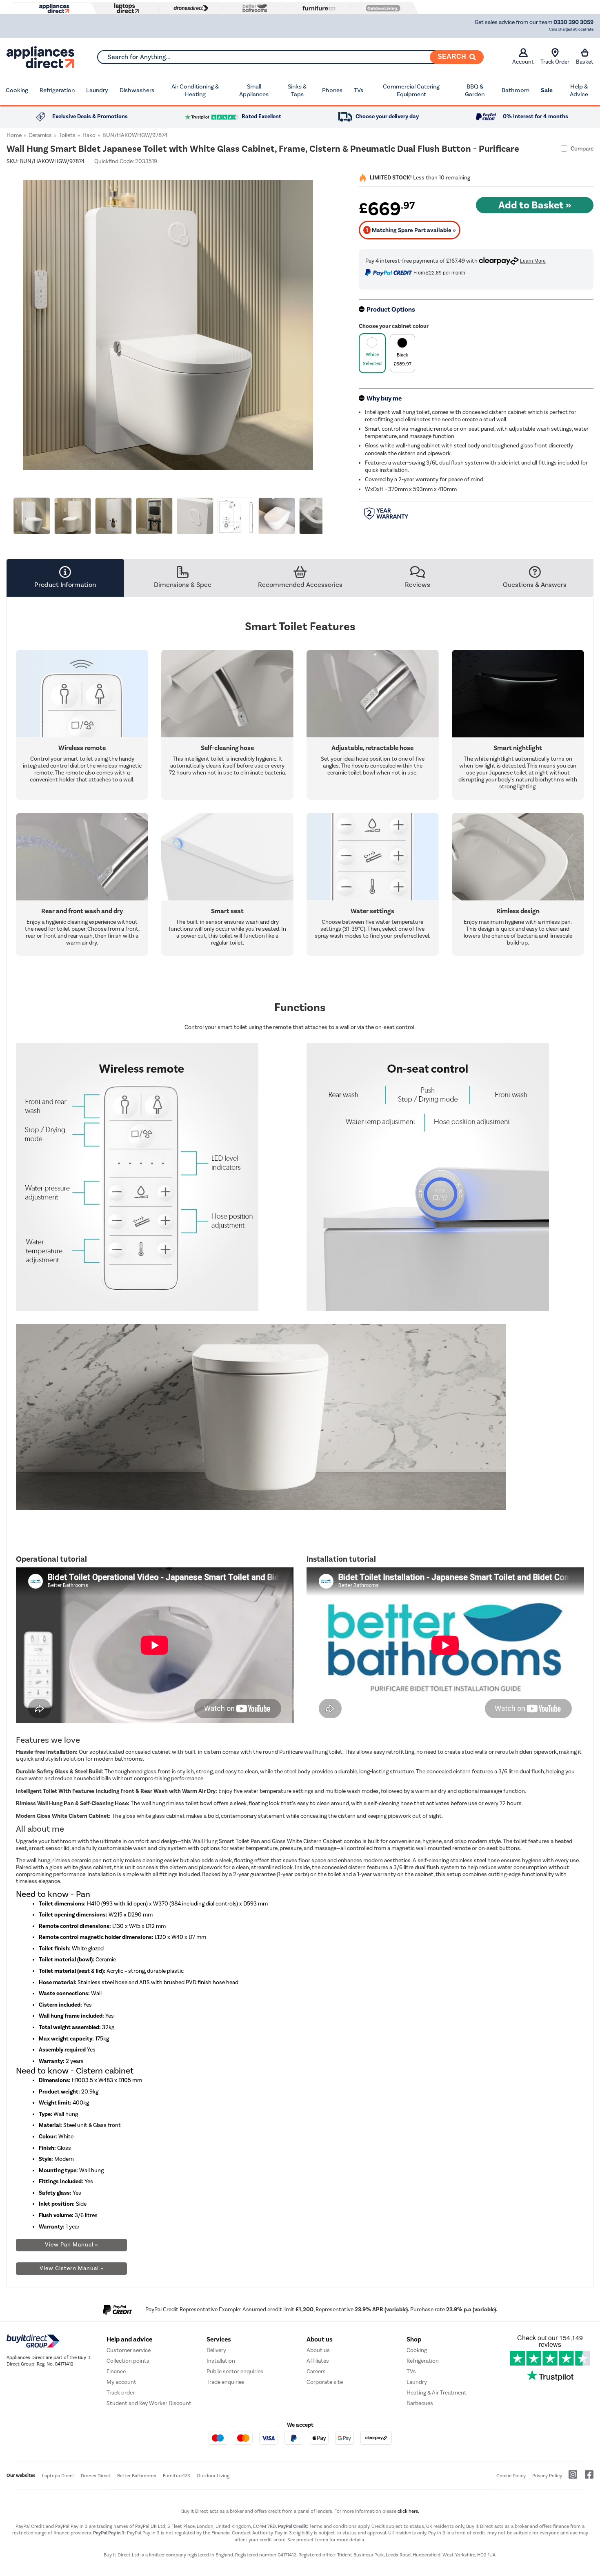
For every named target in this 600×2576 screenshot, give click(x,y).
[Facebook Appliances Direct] (586, 2478)
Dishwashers (137, 90)
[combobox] (290, 57)
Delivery (216, 2350)
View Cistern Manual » (72, 2268)
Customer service (129, 2350)
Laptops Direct (58, 2476)
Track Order (555, 62)
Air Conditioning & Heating (195, 91)
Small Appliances (254, 91)
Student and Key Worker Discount (149, 2403)
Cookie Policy (511, 2476)
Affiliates (318, 2361)
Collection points (128, 2361)
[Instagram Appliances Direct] (570, 2478)
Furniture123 (177, 2476)
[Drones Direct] (189, 8)
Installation (221, 2361)
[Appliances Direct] (53, 9)
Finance (116, 2371)
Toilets (67, 135)
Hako (89, 135)
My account (121, 2382)
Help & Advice (579, 91)
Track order (121, 2393)
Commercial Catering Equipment (411, 91)
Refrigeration (57, 90)
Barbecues (420, 2403)
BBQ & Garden (475, 91)
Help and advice (129, 2339)
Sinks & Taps (297, 91)
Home (14, 135)
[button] (324, 320)
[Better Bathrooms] (253, 8)
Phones (332, 90)
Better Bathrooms (137, 2476)
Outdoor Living (213, 2476)
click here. (408, 2511)
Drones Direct (96, 2476)
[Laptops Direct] (125, 8)
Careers (316, 2371)
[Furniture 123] (317, 8)
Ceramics (40, 135)
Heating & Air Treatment (437, 2393)
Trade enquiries (226, 2382)
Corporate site (325, 2382)
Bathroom (516, 90)
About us (318, 2350)
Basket (585, 62)
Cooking (17, 90)
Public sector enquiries (235, 2371)
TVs (359, 90)
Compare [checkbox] (582, 149)
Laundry (97, 90)
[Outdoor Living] (381, 8)
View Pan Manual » (72, 2245)
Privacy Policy (547, 2476)
